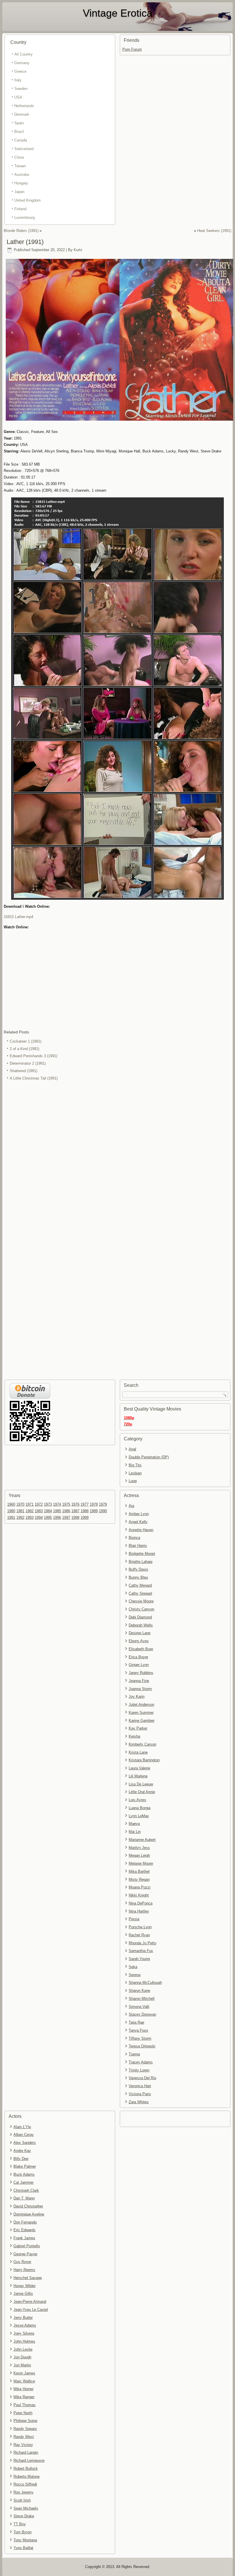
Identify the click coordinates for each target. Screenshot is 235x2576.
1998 (75, 1518)
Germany (22, 63)
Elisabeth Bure (141, 1649)
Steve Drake (24, 2516)
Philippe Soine (25, 2421)
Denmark (22, 114)
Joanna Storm (140, 1689)
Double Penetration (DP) (149, 1457)
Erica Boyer (138, 1657)
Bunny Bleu (138, 1577)
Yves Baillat (23, 2548)
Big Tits (135, 1465)
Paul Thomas (25, 2405)
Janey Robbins (141, 1673)
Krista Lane (138, 1752)
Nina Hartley (139, 1911)
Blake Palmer (25, 2166)
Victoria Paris (140, 2094)
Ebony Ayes (139, 1641)
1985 (57, 1511)
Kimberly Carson (142, 1744)
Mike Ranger (24, 2397)
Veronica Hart (140, 2086)
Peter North (23, 2413)
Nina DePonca (141, 1903)
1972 (39, 1504)
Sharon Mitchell (142, 1999)
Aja (131, 1506)
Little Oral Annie (142, 1792)
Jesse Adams (25, 2325)
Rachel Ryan (139, 1935)
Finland (20, 209)
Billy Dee (21, 2159)
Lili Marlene (138, 1776)
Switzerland (24, 149)
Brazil (19, 132)
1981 (20, 1511)
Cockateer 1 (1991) (26, 1041)
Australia (22, 175)
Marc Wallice (24, 2381)
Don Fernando (25, 2222)
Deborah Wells (141, 1625)
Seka (133, 1967)
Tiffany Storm (140, 2038)
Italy (18, 80)
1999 (85, 1518)
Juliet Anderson (141, 1704)
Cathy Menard (140, 1585)
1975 (66, 1504)
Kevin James (24, 2373)
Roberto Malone (27, 2476)
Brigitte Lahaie (141, 1562)
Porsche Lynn (140, 1927)
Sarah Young (139, 1959)
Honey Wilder (25, 2286)
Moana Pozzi (140, 1887)
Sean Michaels (26, 2508)
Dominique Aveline (29, 2214)
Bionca (134, 1538)
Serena (135, 1975)
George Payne (25, 2254)
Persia (134, 1919)
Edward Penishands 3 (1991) (34, 1056)
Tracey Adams (141, 2062)
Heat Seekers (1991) (214, 231)
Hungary (21, 183)
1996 (57, 1518)
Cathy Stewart (140, 1593)
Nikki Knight (139, 1895)
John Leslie (23, 2349)
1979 (103, 1504)
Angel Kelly (138, 1522)
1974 (57, 1504)
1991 (11, 1518)
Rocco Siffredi (25, 2484)
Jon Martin (22, 2365)
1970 (20, 1504)
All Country (23, 54)
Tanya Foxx (138, 2030)
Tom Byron (22, 2532)
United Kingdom (28, 200)
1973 (48, 1504)
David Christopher (28, 2206)
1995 (48, 1518)
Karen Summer (141, 1713)
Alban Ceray (24, 2135)
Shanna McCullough (145, 1983)
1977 (85, 1504)
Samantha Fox (141, 1951)
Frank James (24, 2238)
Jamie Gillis (23, 2294)
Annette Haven (141, 1530)
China (19, 157)
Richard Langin (26, 2452)
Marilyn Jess (139, 1848)
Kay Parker (138, 1728)
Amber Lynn (139, 1514)
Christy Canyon (141, 1609)
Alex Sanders (25, 2143)
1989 (94, 1511)
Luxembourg (25, 217)
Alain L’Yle (22, 2127)
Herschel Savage (28, 2278)
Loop (133, 1481)
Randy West (24, 2437)
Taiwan (20, 166)
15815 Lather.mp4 (18, 917)
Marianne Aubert (142, 1840)
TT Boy (20, 2524)
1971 (30, 1504)
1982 (30, 1511)
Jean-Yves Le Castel (31, 2310)
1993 (30, 1518)
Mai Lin (135, 1832)
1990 (103, 1511)
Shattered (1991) (23, 1071)
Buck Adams (24, 2174)
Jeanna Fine (139, 1681)
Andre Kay (22, 2151)
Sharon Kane (139, 1991)
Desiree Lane (140, 1633)
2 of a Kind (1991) (25, 1049)
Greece (20, 71)
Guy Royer (22, 2262)
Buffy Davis (138, 1569)
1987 (75, 1511)
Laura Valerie (139, 1768)
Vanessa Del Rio (142, 2078)
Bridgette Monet (142, 1554)
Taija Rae (136, 2022)
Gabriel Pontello (27, 2246)
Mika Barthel (139, 1871)
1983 (39, 1511)
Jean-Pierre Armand (30, 2302)
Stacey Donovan (142, 2014)
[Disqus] (117, 1158)
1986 (66, 1511)
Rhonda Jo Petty (143, 1943)
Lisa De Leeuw (141, 1784)
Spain (19, 123)
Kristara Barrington (144, 1760)
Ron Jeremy (23, 2492)
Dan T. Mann (24, 2198)
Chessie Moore (141, 1601)
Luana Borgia (140, 1808)
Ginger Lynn (139, 1665)
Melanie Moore (141, 1863)
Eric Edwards (25, 2230)
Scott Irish (22, 2500)
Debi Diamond (140, 1617)
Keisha (134, 1736)
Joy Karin (137, 1696)
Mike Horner (23, 2389)
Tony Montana (25, 2540)
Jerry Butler (23, 2318)
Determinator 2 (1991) (28, 1063)
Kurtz (78, 250)
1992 (20, 1518)
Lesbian (135, 1473)
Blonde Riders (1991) (21, 231)
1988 (85, 1511)
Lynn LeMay (139, 1816)
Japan (19, 192)
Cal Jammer (23, 2182)
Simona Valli (139, 2007)
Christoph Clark (26, 2190)
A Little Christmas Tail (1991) (34, 1078)
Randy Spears (25, 2429)
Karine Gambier (142, 1721)
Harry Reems (24, 2270)
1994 (39, 1518)
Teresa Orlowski (142, 2046)
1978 (94, 1504)
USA (18, 97)
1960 (11, 1504)
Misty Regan (139, 1879)
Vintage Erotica (118, 13)
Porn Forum (132, 49)
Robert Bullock (26, 2468)
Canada (21, 140)
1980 (11, 1511)
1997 (66, 1518)
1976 (75, 1504)
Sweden (21, 89)
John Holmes (24, 2341)
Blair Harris (138, 1546)
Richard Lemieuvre (29, 2460)
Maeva (134, 1824)
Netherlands (24, 106)
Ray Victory (23, 2445)
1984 (48, 1511)
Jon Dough (22, 2357)
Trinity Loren (139, 2070)
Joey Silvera (24, 2333)
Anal (132, 1449)
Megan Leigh (139, 1855)
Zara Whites (139, 2102)
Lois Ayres (137, 1800)
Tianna (134, 2054)
